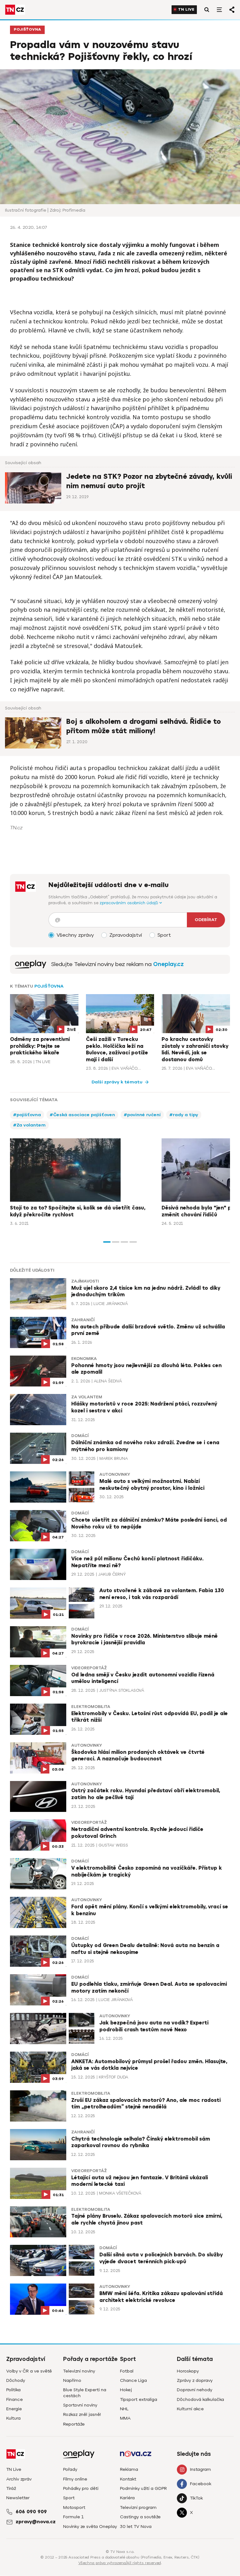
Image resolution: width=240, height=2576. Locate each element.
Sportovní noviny (80, 2405)
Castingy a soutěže (140, 2517)
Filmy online (75, 2479)
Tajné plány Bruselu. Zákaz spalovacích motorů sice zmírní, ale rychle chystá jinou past (147, 2220)
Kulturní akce (190, 2409)
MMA (125, 2418)
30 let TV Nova (136, 2527)
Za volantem (87, 1397)
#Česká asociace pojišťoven (82, 1115)
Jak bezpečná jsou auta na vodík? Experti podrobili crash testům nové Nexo (154, 2026)
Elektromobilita (91, 1707)
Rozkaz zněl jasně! (82, 2414)
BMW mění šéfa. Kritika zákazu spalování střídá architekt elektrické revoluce (161, 2297)
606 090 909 (31, 2512)
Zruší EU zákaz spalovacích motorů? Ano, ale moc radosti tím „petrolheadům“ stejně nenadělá (146, 2104)
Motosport (74, 2507)
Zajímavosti (85, 1281)
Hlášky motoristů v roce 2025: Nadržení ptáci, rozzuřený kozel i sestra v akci (144, 1407)
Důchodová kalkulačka (200, 2399)
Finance (15, 2399)
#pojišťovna (27, 1115)
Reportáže (74, 2424)
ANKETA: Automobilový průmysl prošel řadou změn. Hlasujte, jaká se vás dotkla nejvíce (149, 2065)
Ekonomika (84, 1359)
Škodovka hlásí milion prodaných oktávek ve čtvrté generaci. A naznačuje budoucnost (138, 1756)
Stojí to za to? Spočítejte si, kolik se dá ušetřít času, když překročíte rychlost (78, 1211)
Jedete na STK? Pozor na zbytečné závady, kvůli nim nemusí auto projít (149, 481)
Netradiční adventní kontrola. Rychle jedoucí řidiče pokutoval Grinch (137, 1833)
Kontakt (128, 2479)
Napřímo (72, 2380)
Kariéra (127, 2498)
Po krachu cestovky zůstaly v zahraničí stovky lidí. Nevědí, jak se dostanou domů (195, 1050)
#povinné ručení (142, 1115)
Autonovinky (115, 1474)
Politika (13, 2390)
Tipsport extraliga (139, 2399)
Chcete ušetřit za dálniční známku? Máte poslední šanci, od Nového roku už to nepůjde (149, 1524)
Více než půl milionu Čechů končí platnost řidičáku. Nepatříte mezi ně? (137, 1562)
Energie (14, 2409)
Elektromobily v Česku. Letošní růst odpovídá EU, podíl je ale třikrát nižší (150, 1717)
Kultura (13, 2418)
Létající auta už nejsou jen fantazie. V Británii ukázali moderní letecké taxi (140, 2181)
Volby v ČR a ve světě (29, 2371)
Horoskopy (188, 2371)
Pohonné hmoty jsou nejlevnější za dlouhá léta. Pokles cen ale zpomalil (146, 1369)
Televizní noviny (79, 2371)
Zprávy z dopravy (195, 2380)
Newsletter (18, 2498)
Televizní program (138, 2507)
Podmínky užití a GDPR (143, 2488)
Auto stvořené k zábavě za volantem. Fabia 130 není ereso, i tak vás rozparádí (162, 1594)
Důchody (16, 2380)
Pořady (70, 2469)
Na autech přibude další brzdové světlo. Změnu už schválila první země (148, 1330)
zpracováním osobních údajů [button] (130, 903)
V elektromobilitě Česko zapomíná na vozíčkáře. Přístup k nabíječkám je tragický (147, 1872)
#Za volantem (29, 1125)
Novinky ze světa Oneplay (90, 2527)
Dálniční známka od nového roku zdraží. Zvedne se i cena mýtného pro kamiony (145, 1446)
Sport (69, 2498)
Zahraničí (83, 1320)
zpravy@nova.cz (36, 2522)
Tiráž (11, 2488)
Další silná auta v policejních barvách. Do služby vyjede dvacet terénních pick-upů (161, 2258)
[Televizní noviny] (31, 964)
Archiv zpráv (19, 2479)
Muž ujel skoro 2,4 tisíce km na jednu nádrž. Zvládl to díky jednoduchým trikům (146, 1292)
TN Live (186, 10)
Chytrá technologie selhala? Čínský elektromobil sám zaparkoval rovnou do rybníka (141, 2142)
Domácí (80, 1436)
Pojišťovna (27, 29)
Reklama (129, 2469)
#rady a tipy (184, 1115)
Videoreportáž (89, 1668)
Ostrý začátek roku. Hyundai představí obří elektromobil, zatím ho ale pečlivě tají (146, 1794)
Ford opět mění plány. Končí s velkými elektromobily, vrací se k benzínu (150, 1910)
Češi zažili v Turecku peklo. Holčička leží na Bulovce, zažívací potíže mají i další (117, 1050)
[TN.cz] (15, 10)
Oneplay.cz (168, 964)
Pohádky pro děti (81, 2488)
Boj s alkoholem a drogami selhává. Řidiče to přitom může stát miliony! (144, 726)
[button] (107, 1242)
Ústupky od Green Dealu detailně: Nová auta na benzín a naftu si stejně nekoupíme (145, 1949)
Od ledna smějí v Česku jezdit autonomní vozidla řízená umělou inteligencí (143, 1678)
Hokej (126, 2390)
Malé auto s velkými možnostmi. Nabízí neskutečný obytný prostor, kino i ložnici (152, 1485)
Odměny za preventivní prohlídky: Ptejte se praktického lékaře (40, 1046)
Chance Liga (133, 2380)
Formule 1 (73, 2517)
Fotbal (127, 2371)
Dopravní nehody (195, 2390)
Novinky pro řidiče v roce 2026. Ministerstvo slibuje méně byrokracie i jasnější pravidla (145, 1640)
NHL (124, 2409)
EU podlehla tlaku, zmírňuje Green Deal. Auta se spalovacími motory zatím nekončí (149, 1988)
